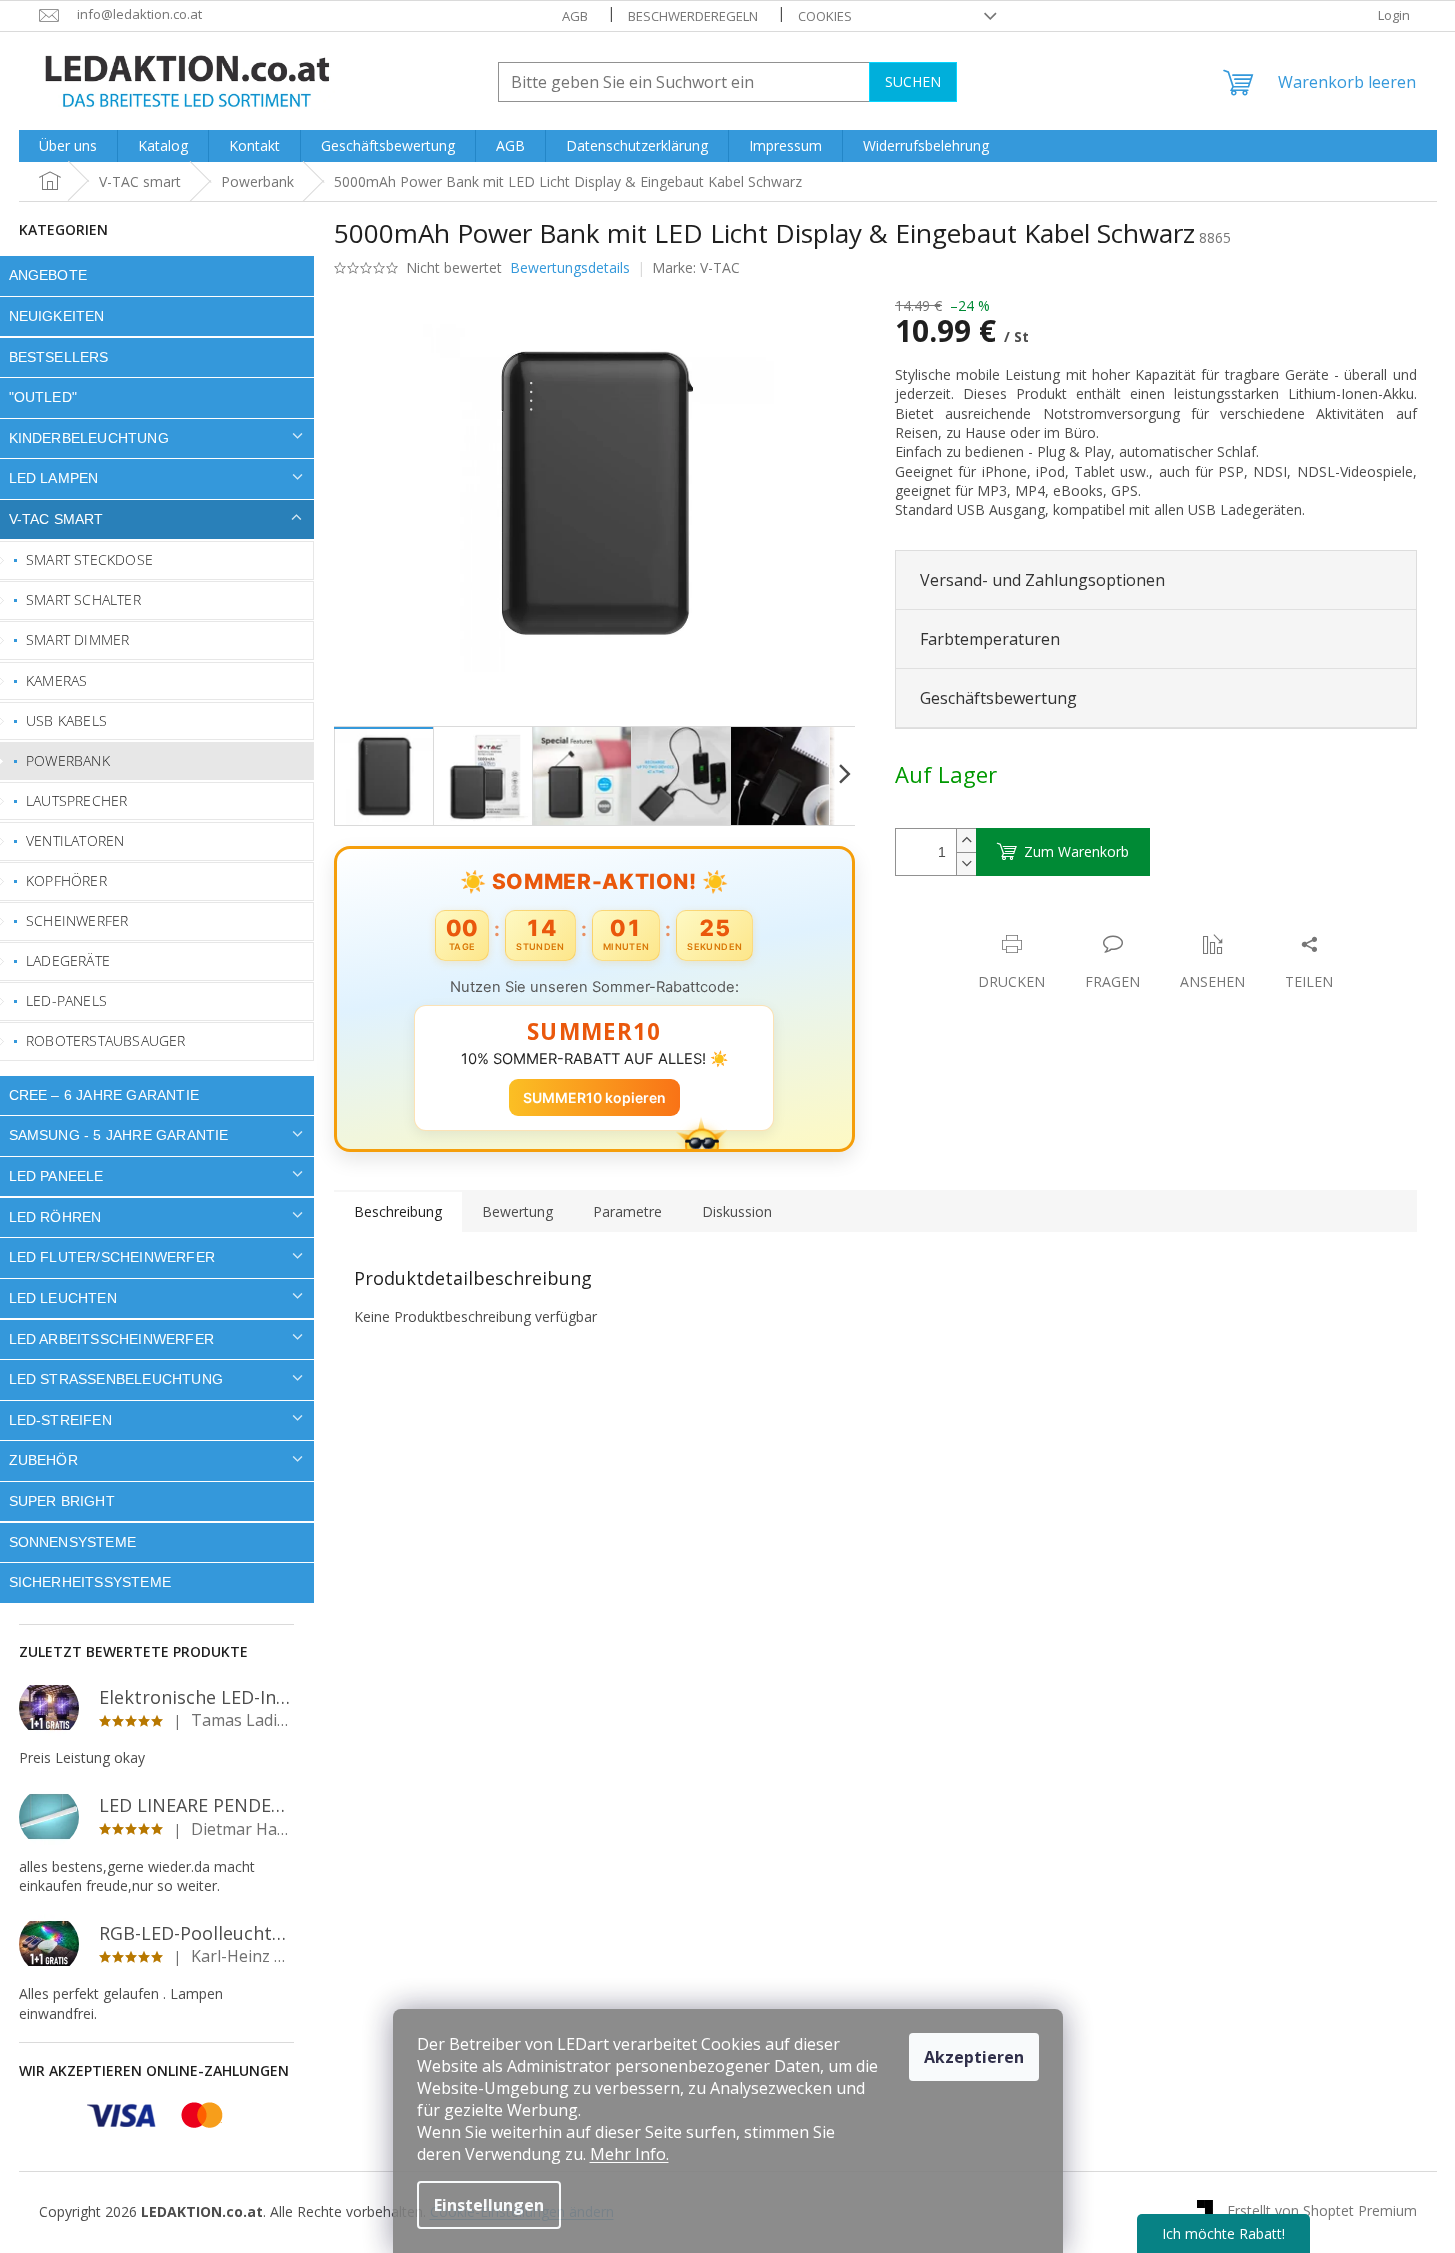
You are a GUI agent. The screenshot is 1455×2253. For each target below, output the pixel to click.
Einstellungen (489, 2205)
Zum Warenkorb (1076, 851)
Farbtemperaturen (990, 639)
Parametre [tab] (627, 1211)
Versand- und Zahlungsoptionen (1042, 580)
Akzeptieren (974, 2057)
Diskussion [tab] (737, 1211)
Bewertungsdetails (570, 267)
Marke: (696, 267)
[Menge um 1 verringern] (966, 863)
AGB (575, 16)
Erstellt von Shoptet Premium (1322, 2210)
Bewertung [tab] (517, 1211)
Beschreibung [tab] (398, 1211)
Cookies (825, 16)
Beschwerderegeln (693, 16)
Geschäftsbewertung (998, 698)
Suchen (913, 81)
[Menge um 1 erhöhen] (966, 840)
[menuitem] (68, 146)
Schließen (1034, 923)
